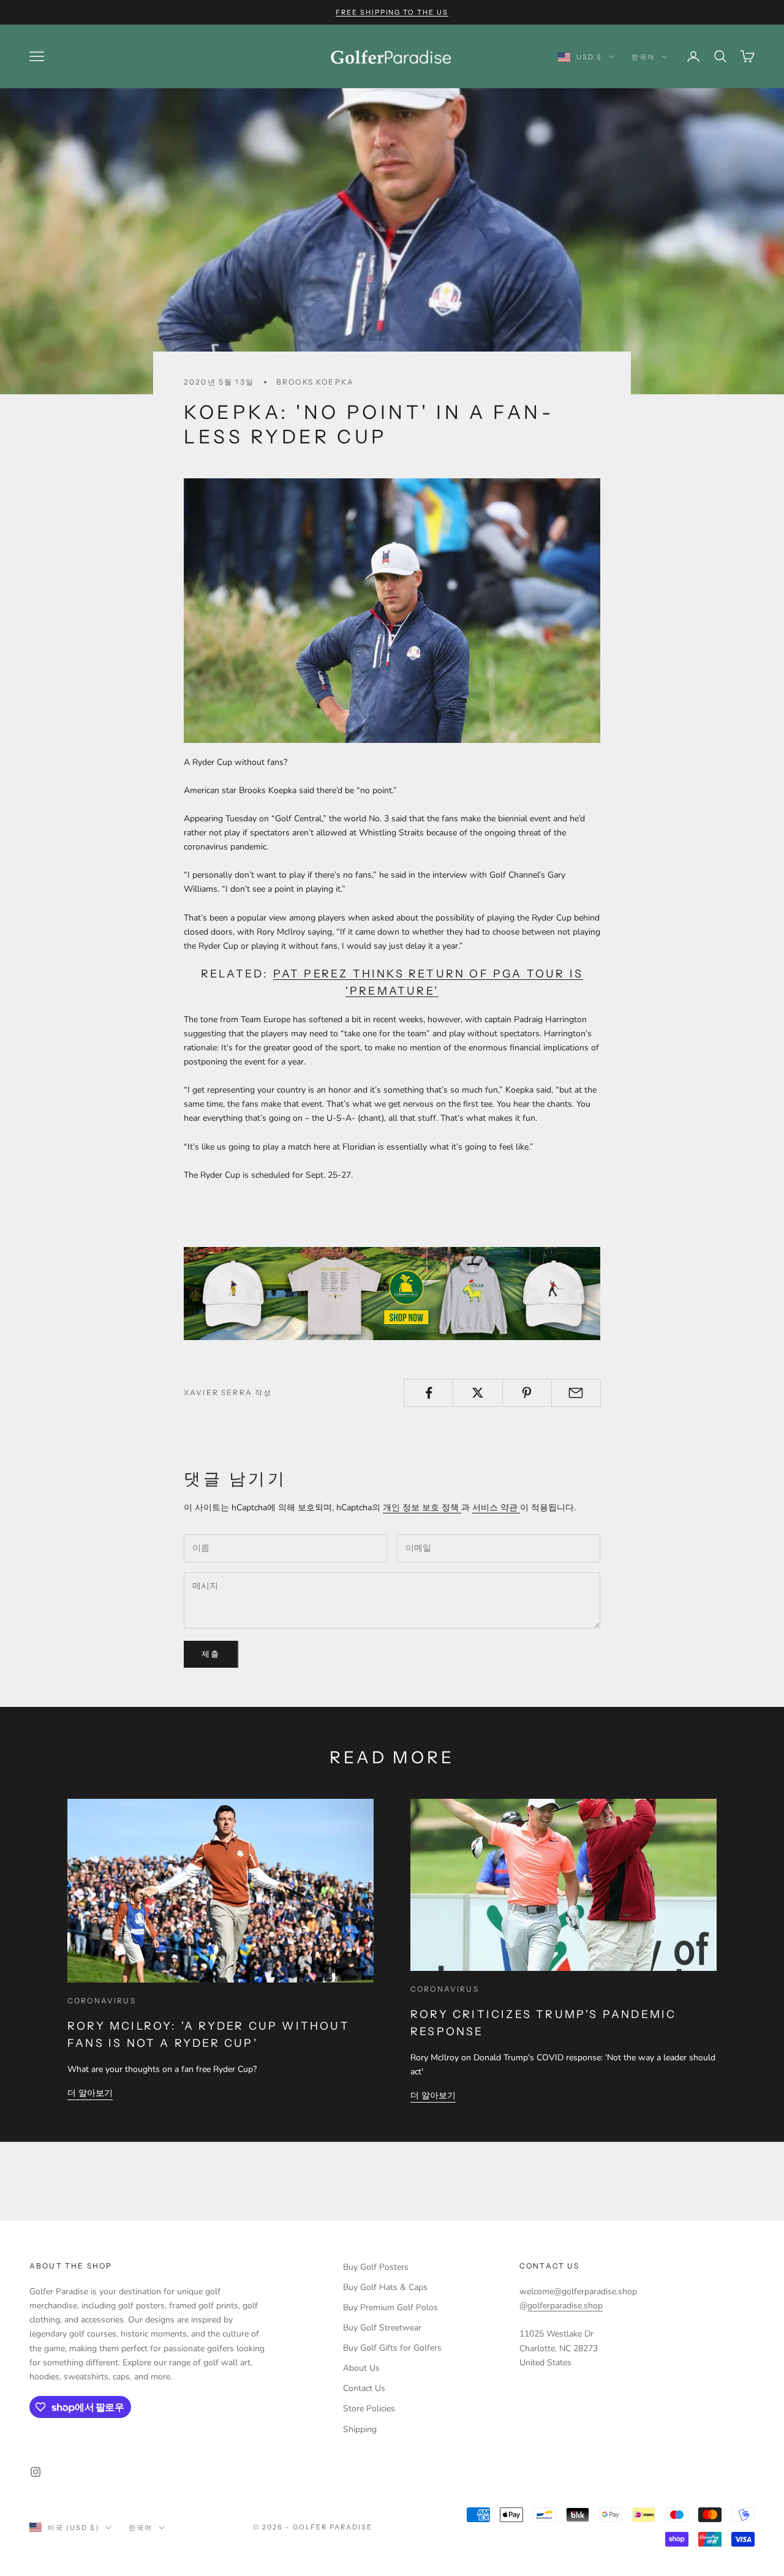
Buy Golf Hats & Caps (385, 2287)
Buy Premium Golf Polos (390, 2307)
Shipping (360, 2429)
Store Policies (369, 2408)
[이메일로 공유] (576, 1393)
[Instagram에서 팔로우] (36, 2472)
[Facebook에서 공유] (428, 1393)
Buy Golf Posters (376, 2267)
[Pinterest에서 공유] (527, 1393)
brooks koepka (315, 382)
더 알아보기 (90, 2093)
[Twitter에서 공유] (477, 1393)
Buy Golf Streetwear (382, 2328)
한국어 (643, 57)
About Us (361, 2368)
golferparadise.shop (565, 2306)
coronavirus (102, 2001)
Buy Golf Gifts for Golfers (392, 2348)
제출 (211, 1654)
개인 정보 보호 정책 (422, 1508)
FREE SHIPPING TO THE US (392, 12)
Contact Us (364, 2388)
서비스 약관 (496, 1508)
